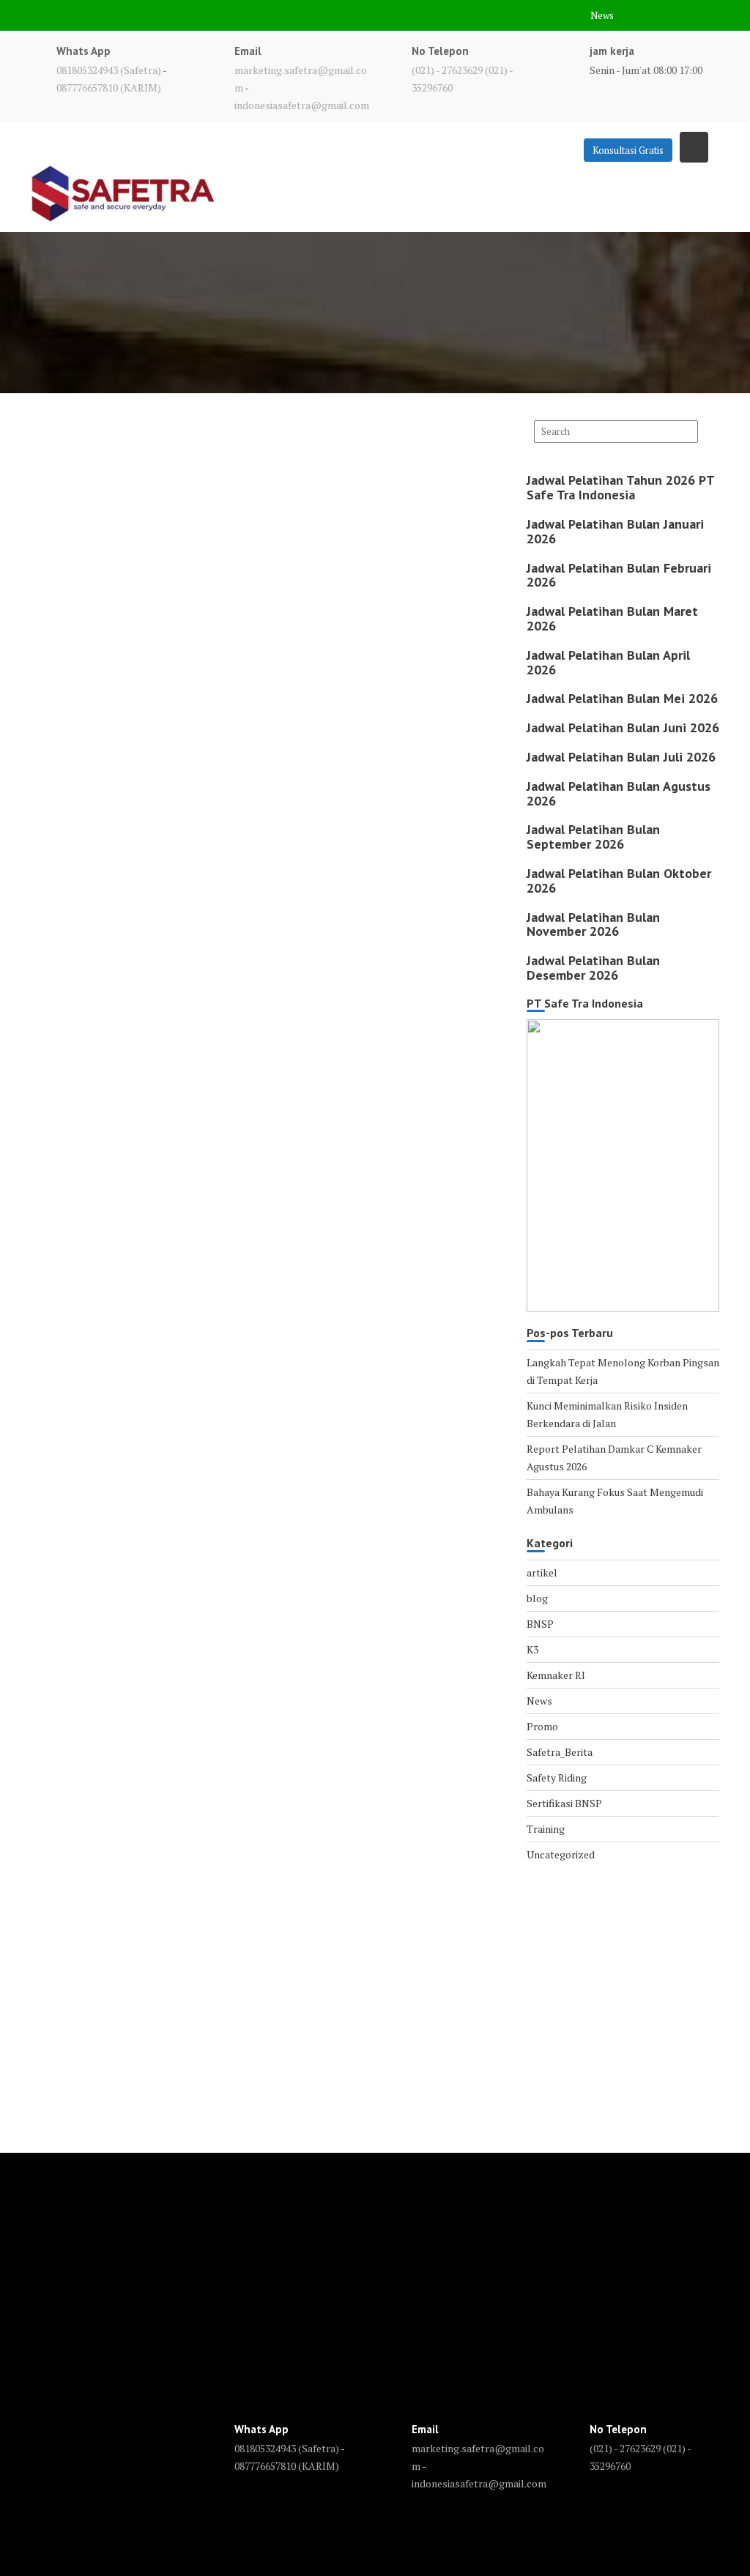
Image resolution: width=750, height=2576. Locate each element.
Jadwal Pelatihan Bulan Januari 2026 (615, 531)
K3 (532, 1649)
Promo (542, 1726)
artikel (542, 1572)
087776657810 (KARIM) (109, 88)
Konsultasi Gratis (628, 150)
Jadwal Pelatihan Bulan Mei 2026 (622, 698)
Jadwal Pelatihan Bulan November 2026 (593, 924)
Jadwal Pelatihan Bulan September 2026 (593, 837)
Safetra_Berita (560, 1752)
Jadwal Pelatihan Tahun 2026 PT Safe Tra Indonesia (620, 487)
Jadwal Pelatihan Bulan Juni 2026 (623, 727)
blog (537, 1598)
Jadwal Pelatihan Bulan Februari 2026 (619, 575)
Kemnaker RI (556, 1675)
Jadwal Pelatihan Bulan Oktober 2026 (619, 881)
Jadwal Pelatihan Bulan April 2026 (608, 662)
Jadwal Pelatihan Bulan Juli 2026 (621, 757)
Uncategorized (561, 1854)
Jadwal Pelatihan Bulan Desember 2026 (593, 968)
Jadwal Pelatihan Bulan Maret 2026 (612, 618)
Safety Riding (557, 1777)
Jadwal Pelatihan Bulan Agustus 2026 (619, 793)
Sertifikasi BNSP (564, 1803)
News (602, 15)
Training (546, 1829)
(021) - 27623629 (447, 70)
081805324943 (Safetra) (109, 70)
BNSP (540, 1624)
